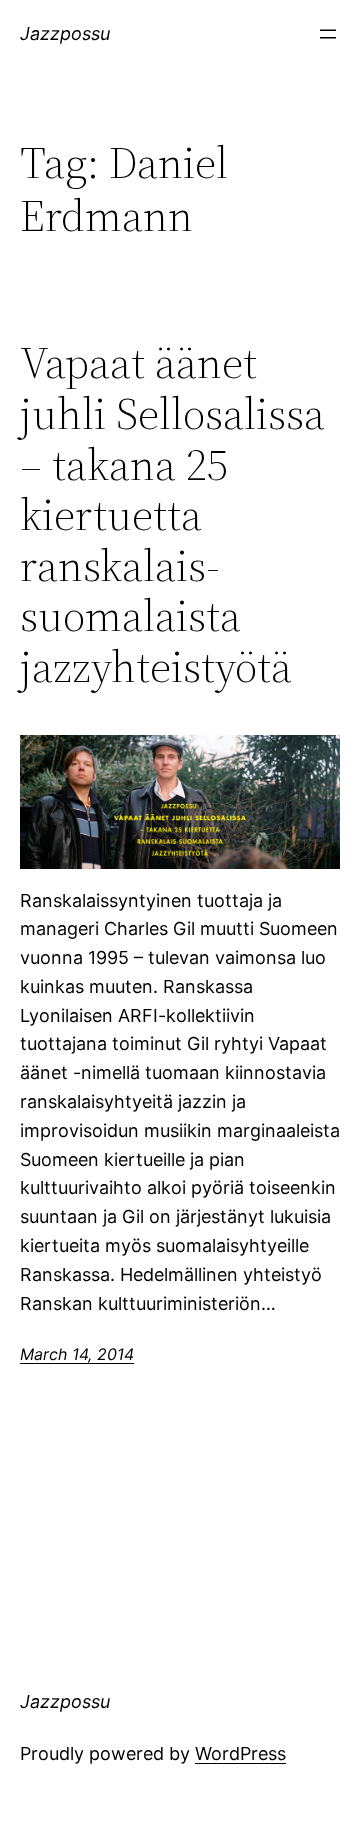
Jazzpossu (65, 33)
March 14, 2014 (77, 1354)
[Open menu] (328, 34)
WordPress (240, 1753)
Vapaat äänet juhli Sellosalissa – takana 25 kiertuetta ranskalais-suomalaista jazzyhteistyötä (172, 515)
